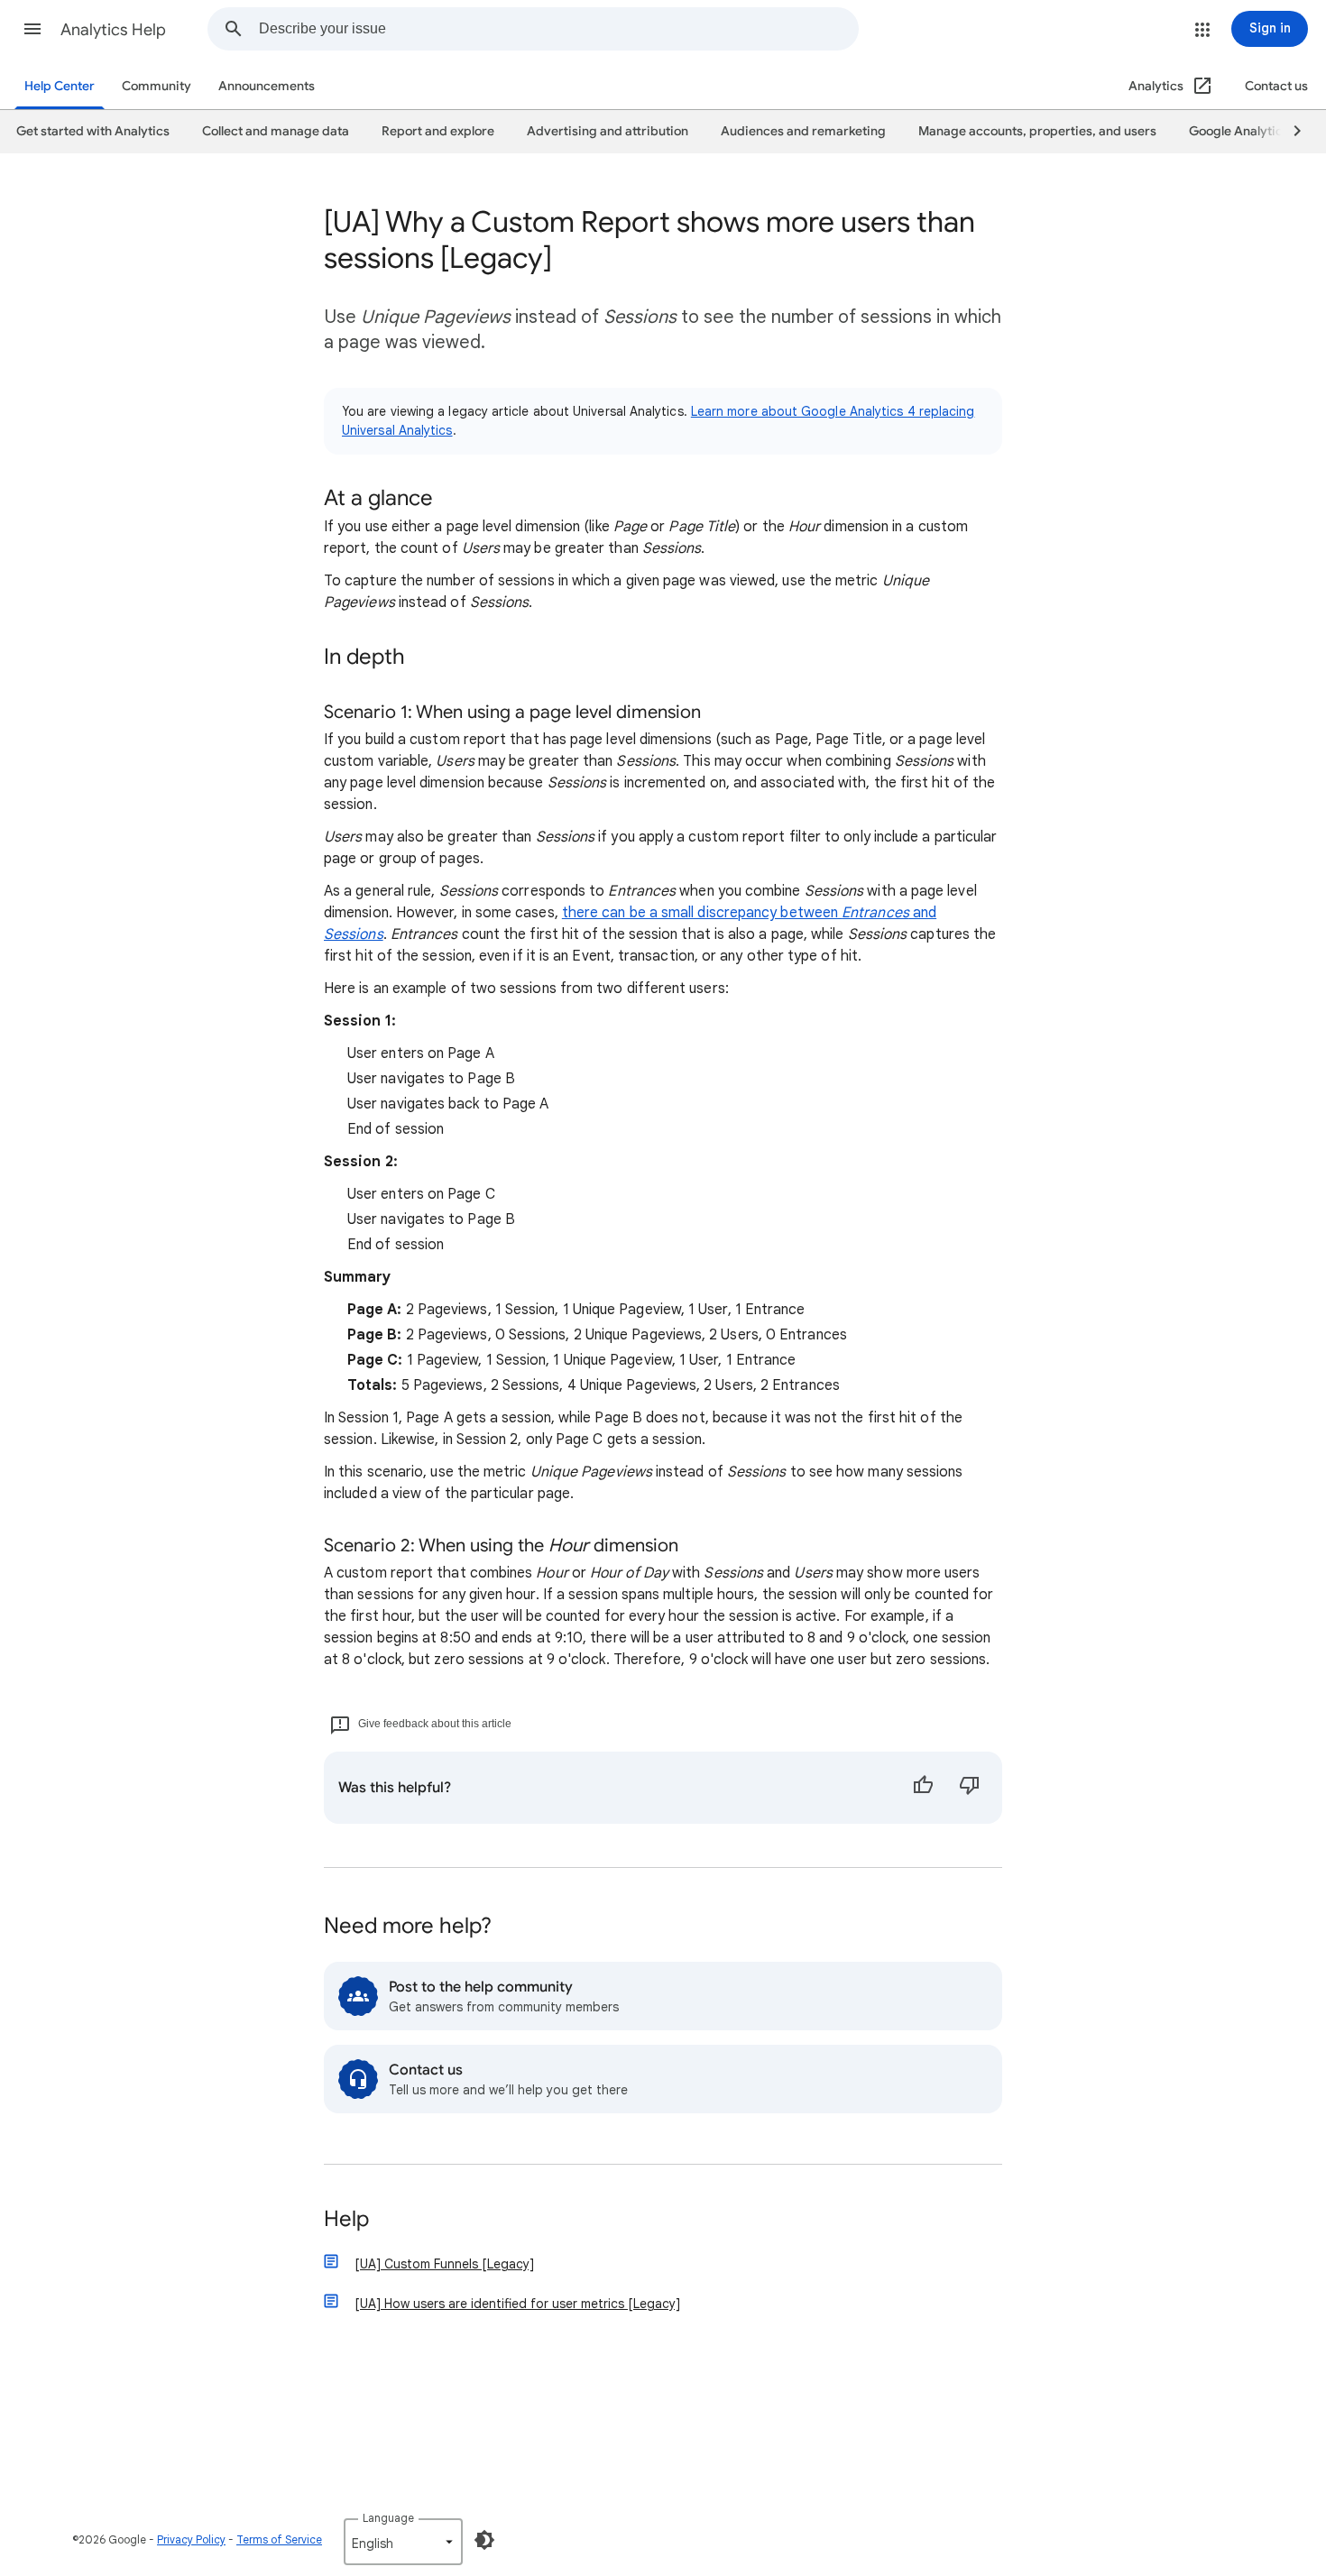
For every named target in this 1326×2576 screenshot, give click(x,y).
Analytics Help (113, 30)
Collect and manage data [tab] (276, 131)
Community (157, 86)
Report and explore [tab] (438, 131)
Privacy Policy (191, 2539)
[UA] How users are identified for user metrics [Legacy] (517, 2304)
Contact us (1276, 86)
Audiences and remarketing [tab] (803, 131)
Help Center (60, 86)
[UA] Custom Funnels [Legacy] (444, 2264)
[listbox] (403, 2542)
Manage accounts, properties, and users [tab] (1037, 131)
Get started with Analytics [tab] (93, 131)
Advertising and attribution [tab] (608, 131)
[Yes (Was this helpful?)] (923, 1788)
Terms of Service (279, 2539)
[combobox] (558, 29)
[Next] (1289, 132)
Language (388, 2518)
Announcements (267, 86)
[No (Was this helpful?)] (970, 1788)
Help (346, 2220)
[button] (32, 29)
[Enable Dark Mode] (484, 2540)
